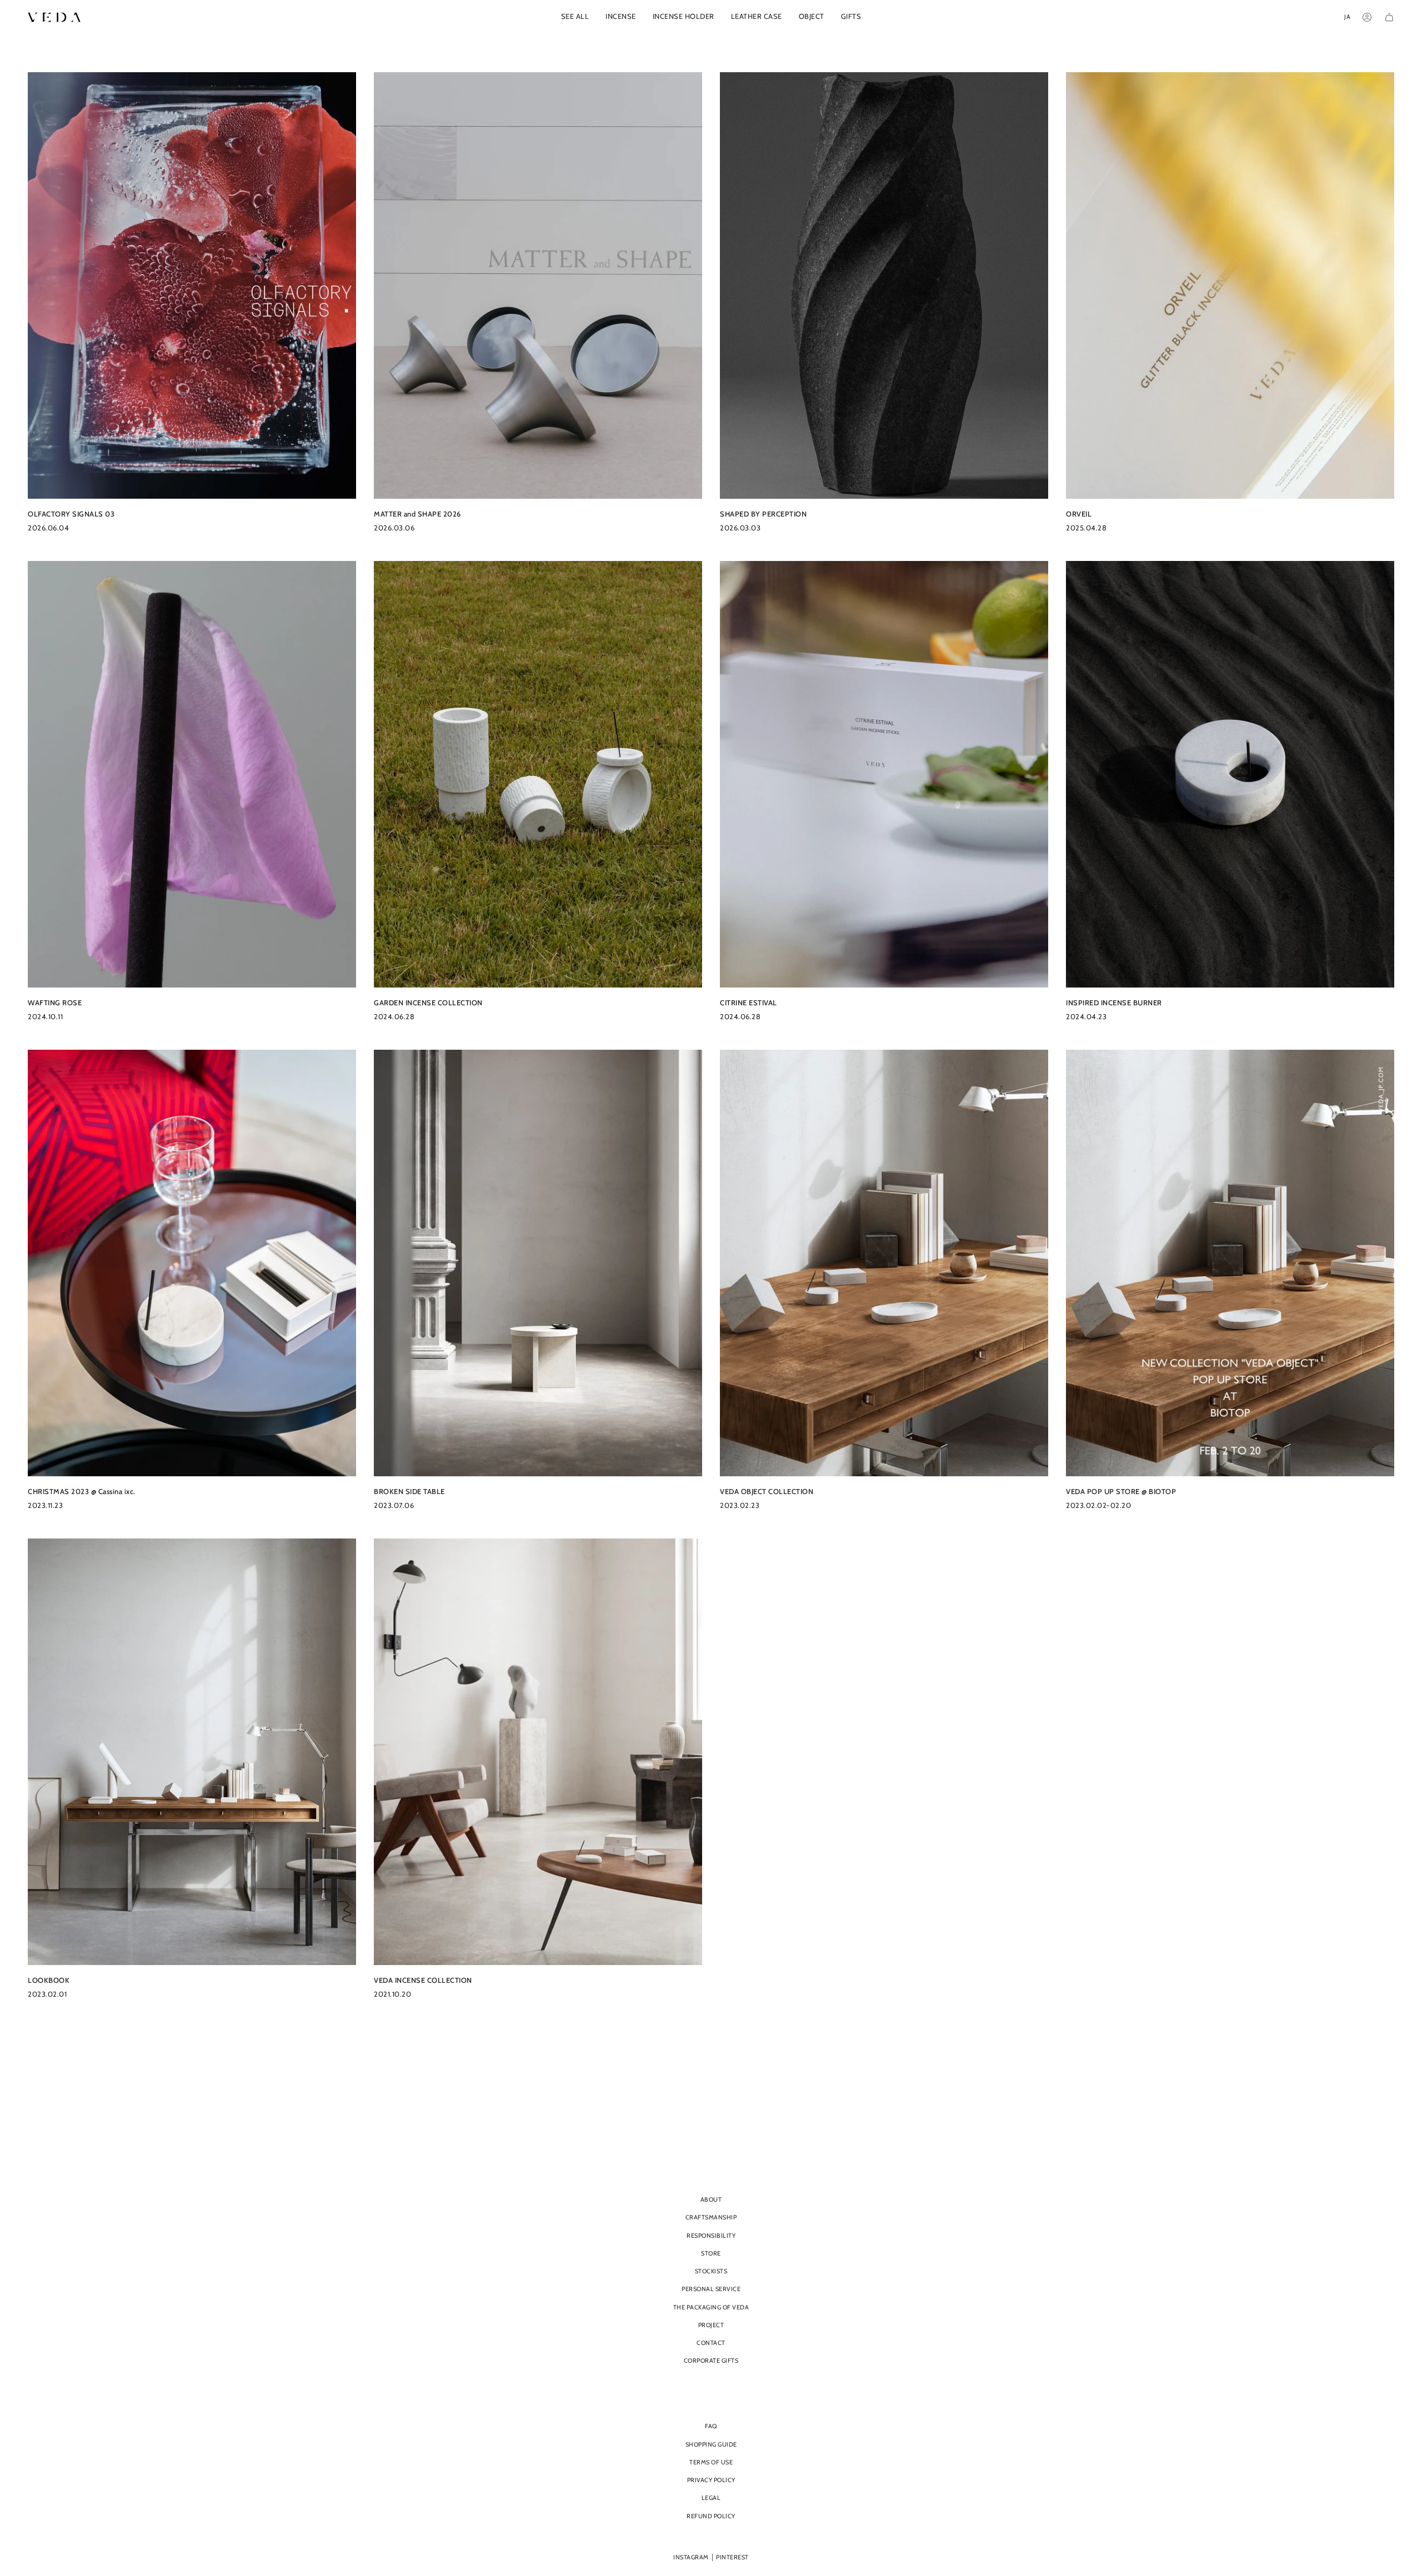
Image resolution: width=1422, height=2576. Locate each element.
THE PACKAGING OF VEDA (711, 2307)
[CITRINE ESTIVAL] (884, 774)
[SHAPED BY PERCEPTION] (884, 285)
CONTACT (711, 2343)
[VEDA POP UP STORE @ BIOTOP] (1230, 1263)
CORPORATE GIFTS (711, 2361)
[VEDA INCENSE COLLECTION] (538, 1752)
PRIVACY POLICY (711, 2480)
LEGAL (711, 2498)
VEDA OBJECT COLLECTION (767, 1492)
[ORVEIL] (1230, 285)
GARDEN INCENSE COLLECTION (428, 1003)
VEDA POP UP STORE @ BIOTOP (1121, 1492)
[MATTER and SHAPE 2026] (538, 285)
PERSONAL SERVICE (711, 2289)
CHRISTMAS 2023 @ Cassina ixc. (82, 1492)
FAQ (711, 2426)
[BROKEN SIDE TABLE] (538, 1263)
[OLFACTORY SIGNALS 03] (192, 285)
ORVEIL (1079, 514)
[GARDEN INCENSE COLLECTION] (538, 774)
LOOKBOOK (49, 1980)
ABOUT (711, 2199)
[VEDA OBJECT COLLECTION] (884, 1263)
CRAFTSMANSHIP (711, 2217)
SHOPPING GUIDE (711, 2444)
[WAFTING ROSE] (192, 774)
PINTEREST (732, 2557)
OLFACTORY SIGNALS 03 (71, 514)
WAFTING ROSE (55, 1003)
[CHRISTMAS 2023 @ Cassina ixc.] (192, 1263)
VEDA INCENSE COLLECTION (423, 1980)
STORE (711, 2253)
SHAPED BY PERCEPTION (763, 514)
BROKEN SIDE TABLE (409, 1492)
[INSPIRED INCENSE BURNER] (1230, 774)
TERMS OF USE (711, 2462)
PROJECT (711, 2325)
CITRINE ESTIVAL (748, 1003)
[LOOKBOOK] (192, 1752)
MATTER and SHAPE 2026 (417, 514)
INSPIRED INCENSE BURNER (1114, 1003)
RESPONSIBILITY (711, 2236)
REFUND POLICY (711, 2516)
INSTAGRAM (691, 2557)
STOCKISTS (711, 2271)
